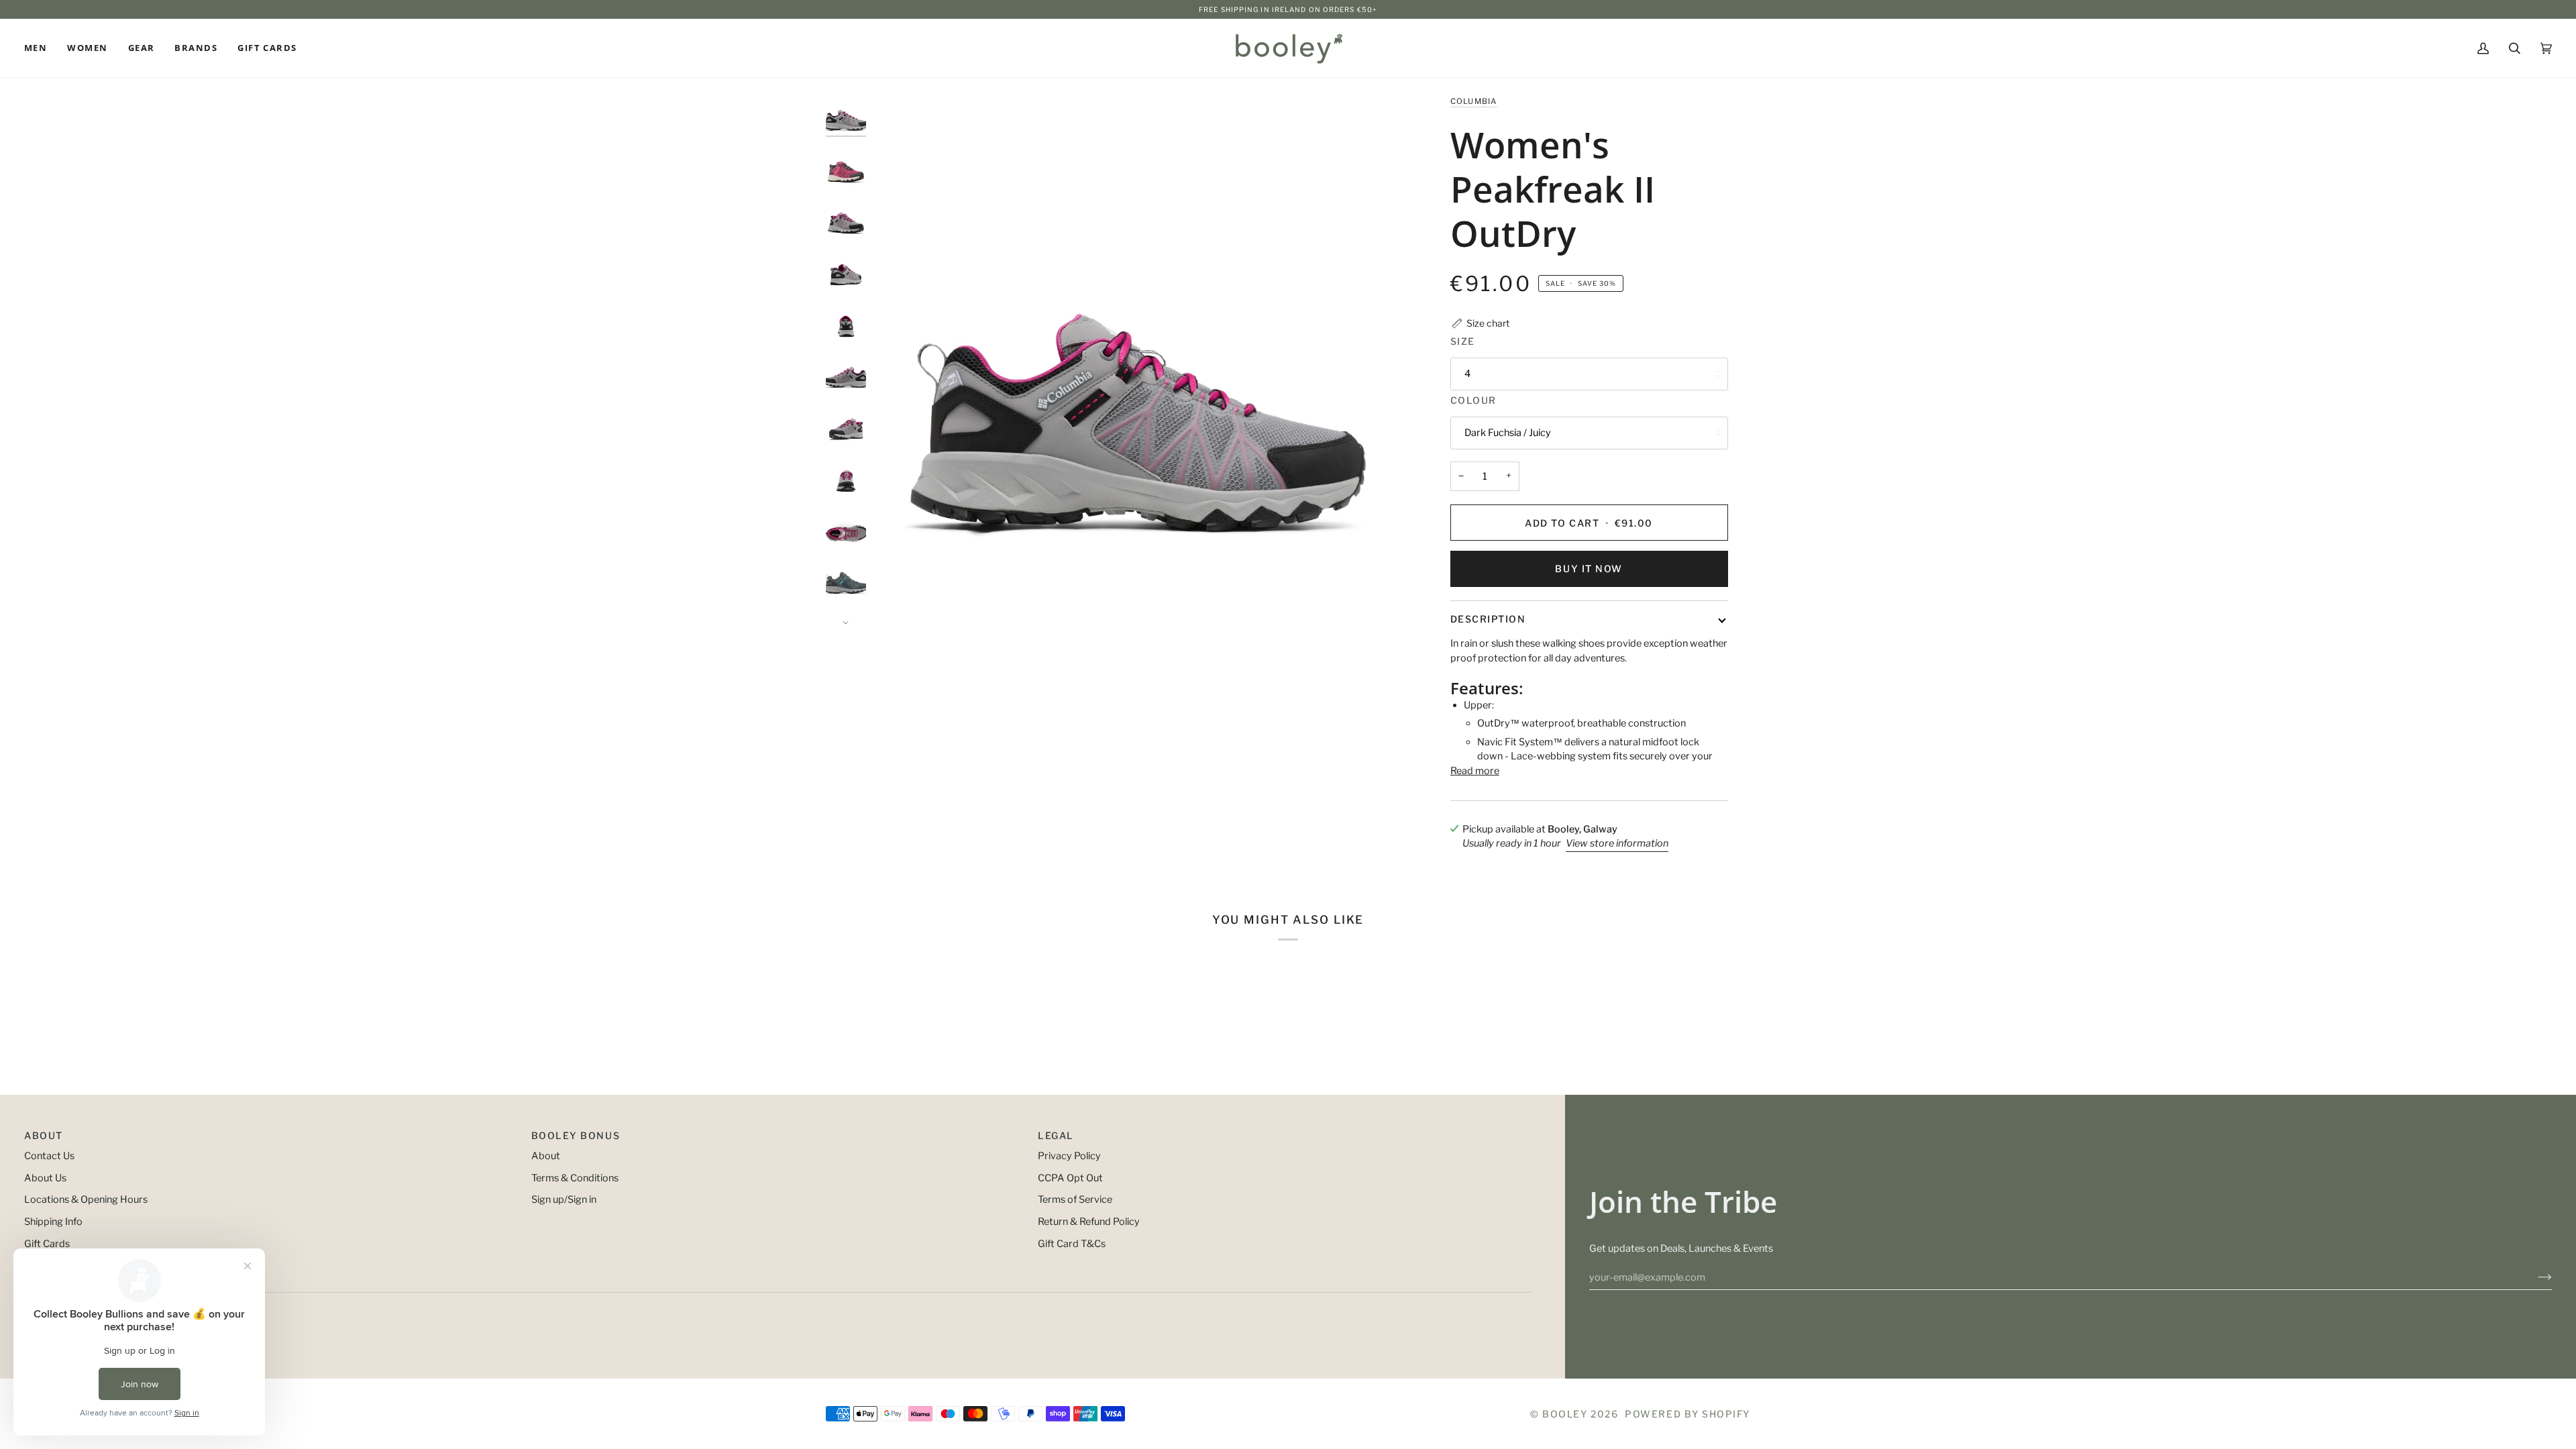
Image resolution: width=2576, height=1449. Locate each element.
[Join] (2534, 1277)
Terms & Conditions (575, 1178)
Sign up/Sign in (564, 1199)
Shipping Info (53, 1222)
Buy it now (1589, 569)
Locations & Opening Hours (86, 1199)
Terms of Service (1075, 1199)
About (546, 1156)
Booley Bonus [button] (576, 1135)
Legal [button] (1056, 1135)
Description (1488, 619)
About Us (45, 1178)
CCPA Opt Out (1070, 1178)
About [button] (44, 1135)
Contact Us (49, 1156)
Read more (1475, 771)
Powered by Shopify (1687, 1414)
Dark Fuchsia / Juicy (1508, 433)
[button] (41, 48)
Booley (1565, 1414)
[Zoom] (1138, 359)
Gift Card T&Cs (1072, 1244)
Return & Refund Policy (1089, 1222)
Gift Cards (47, 1244)
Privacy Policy (1069, 1156)
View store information (1617, 843)
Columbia (1474, 101)
